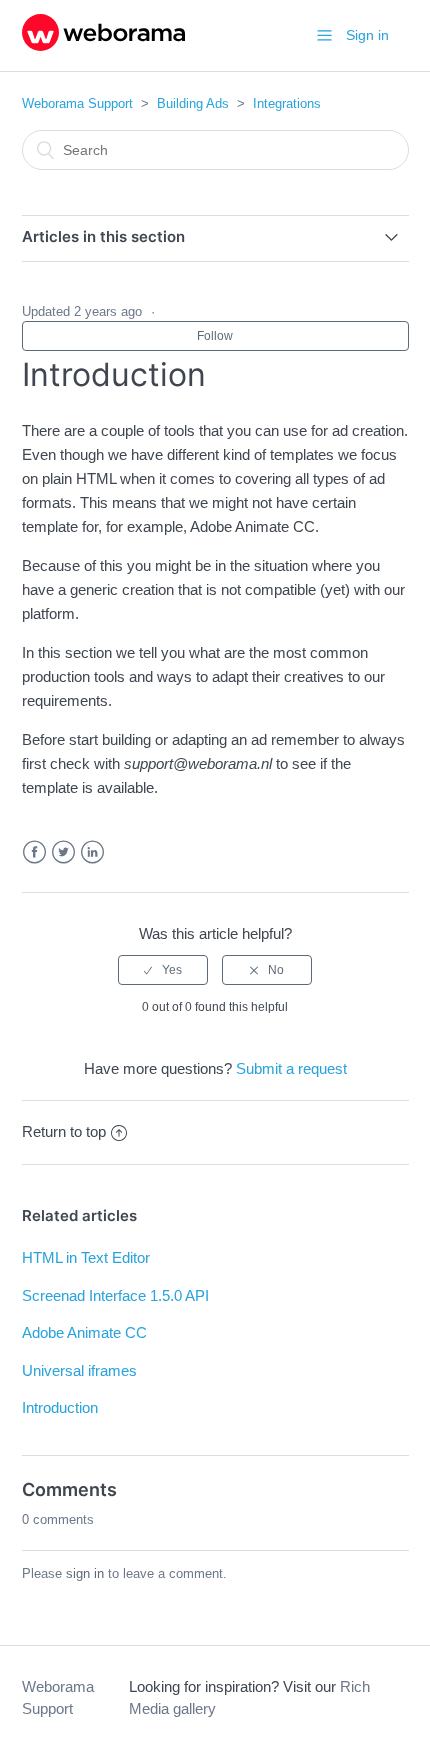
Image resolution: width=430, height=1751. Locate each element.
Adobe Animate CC (84, 1332)
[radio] (163, 970)
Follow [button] (215, 336)
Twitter (63, 852)
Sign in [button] (367, 35)
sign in (85, 1573)
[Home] (103, 45)
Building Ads (193, 103)
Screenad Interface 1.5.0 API (115, 1295)
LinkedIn (92, 852)
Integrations (287, 103)
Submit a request (291, 1068)
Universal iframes (79, 1370)
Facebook (34, 852)
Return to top (64, 1131)
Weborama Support (77, 103)
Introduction (60, 1407)
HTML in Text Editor (86, 1257)
